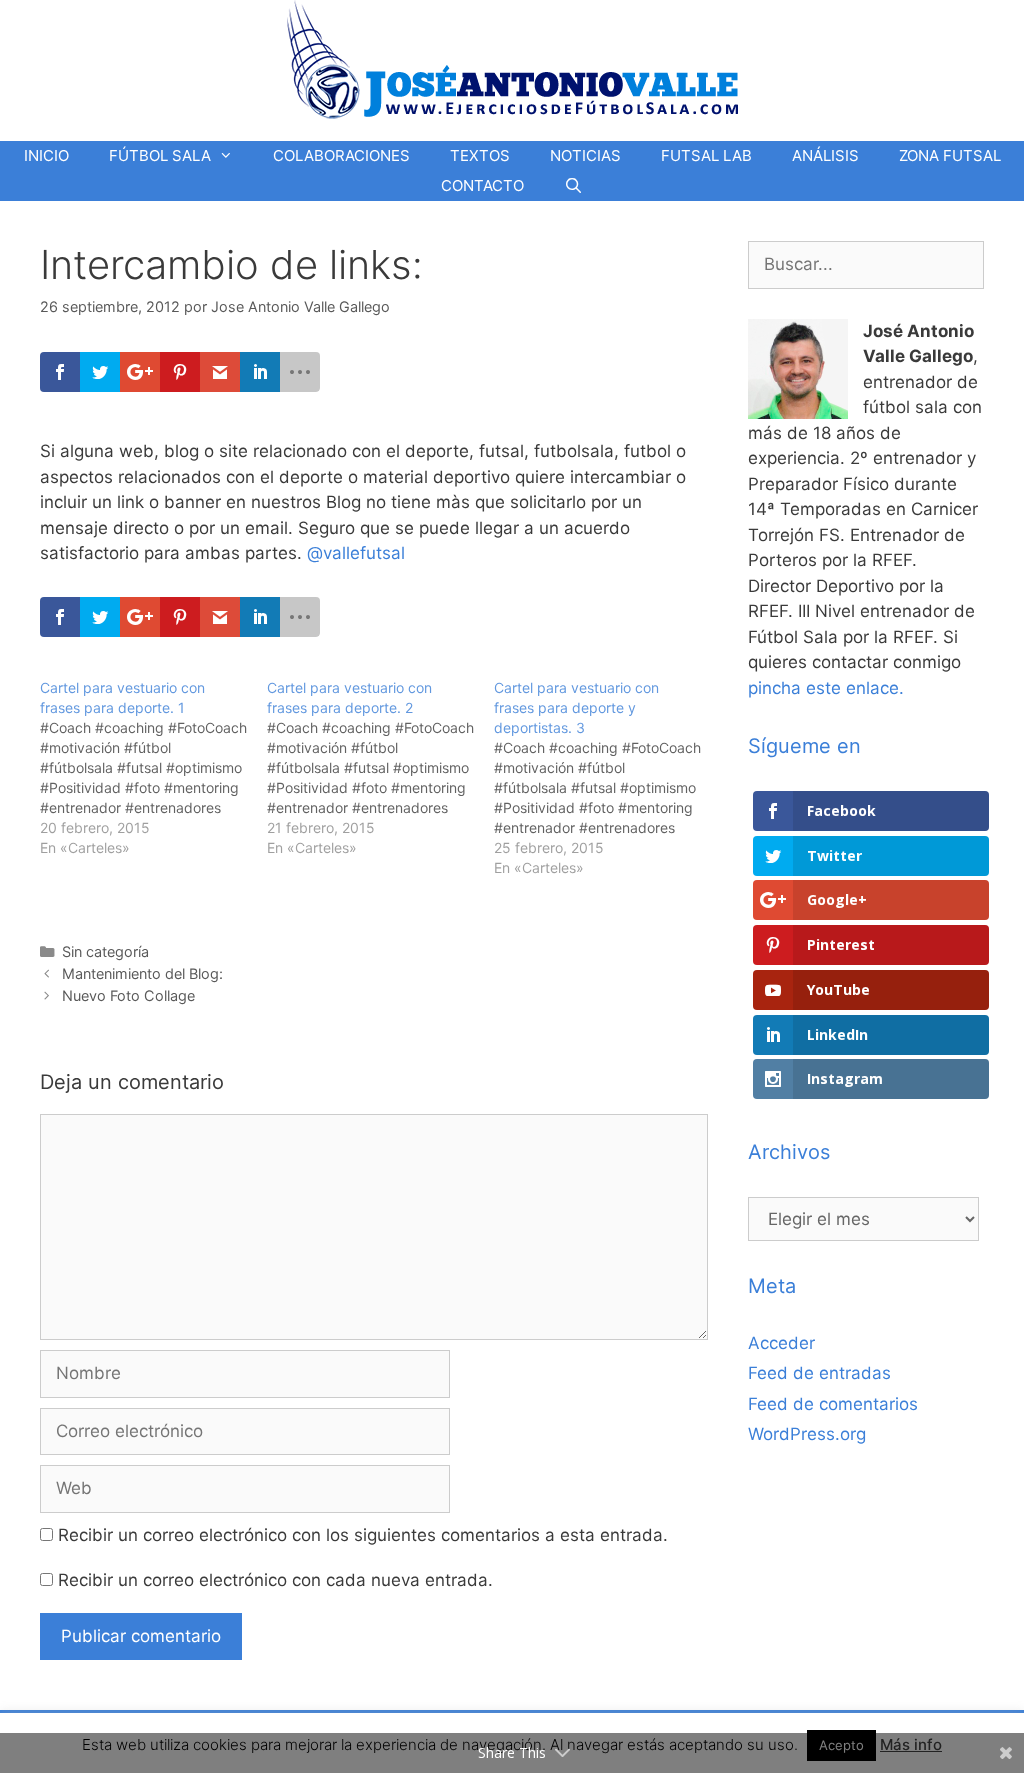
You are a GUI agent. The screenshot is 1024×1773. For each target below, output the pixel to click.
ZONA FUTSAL (950, 155)
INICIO (46, 155)
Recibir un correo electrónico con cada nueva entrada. (275, 1580)
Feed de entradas (819, 1373)
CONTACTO (482, 185)
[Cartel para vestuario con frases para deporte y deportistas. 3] (607, 778)
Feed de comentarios (833, 1404)
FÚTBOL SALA (160, 155)
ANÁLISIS (825, 155)
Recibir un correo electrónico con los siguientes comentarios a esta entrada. (363, 1535)
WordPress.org (807, 1434)
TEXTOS (480, 155)
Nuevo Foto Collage (128, 995)
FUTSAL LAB (706, 155)
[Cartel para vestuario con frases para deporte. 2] (380, 768)
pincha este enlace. (826, 688)
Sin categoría (105, 951)
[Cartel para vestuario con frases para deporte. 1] (153, 768)
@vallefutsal (356, 553)
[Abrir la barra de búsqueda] (573, 186)
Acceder (781, 1343)
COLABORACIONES (341, 155)
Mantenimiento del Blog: (142, 973)
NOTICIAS (585, 155)
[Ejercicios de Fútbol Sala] (512, 59)
